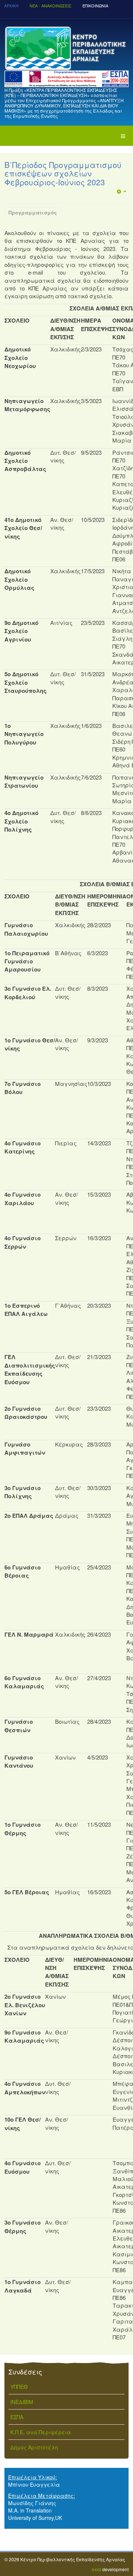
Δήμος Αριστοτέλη (34, 2447)
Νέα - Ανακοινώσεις (50, 6)
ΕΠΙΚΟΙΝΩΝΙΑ (95, 6)
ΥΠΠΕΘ (19, 2387)
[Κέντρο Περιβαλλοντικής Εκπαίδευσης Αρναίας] (66, 48)
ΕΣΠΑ (17, 2417)
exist (97, 2569)
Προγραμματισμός (33, 212)
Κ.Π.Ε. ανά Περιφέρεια (41, 2432)
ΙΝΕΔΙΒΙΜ (22, 2402)
